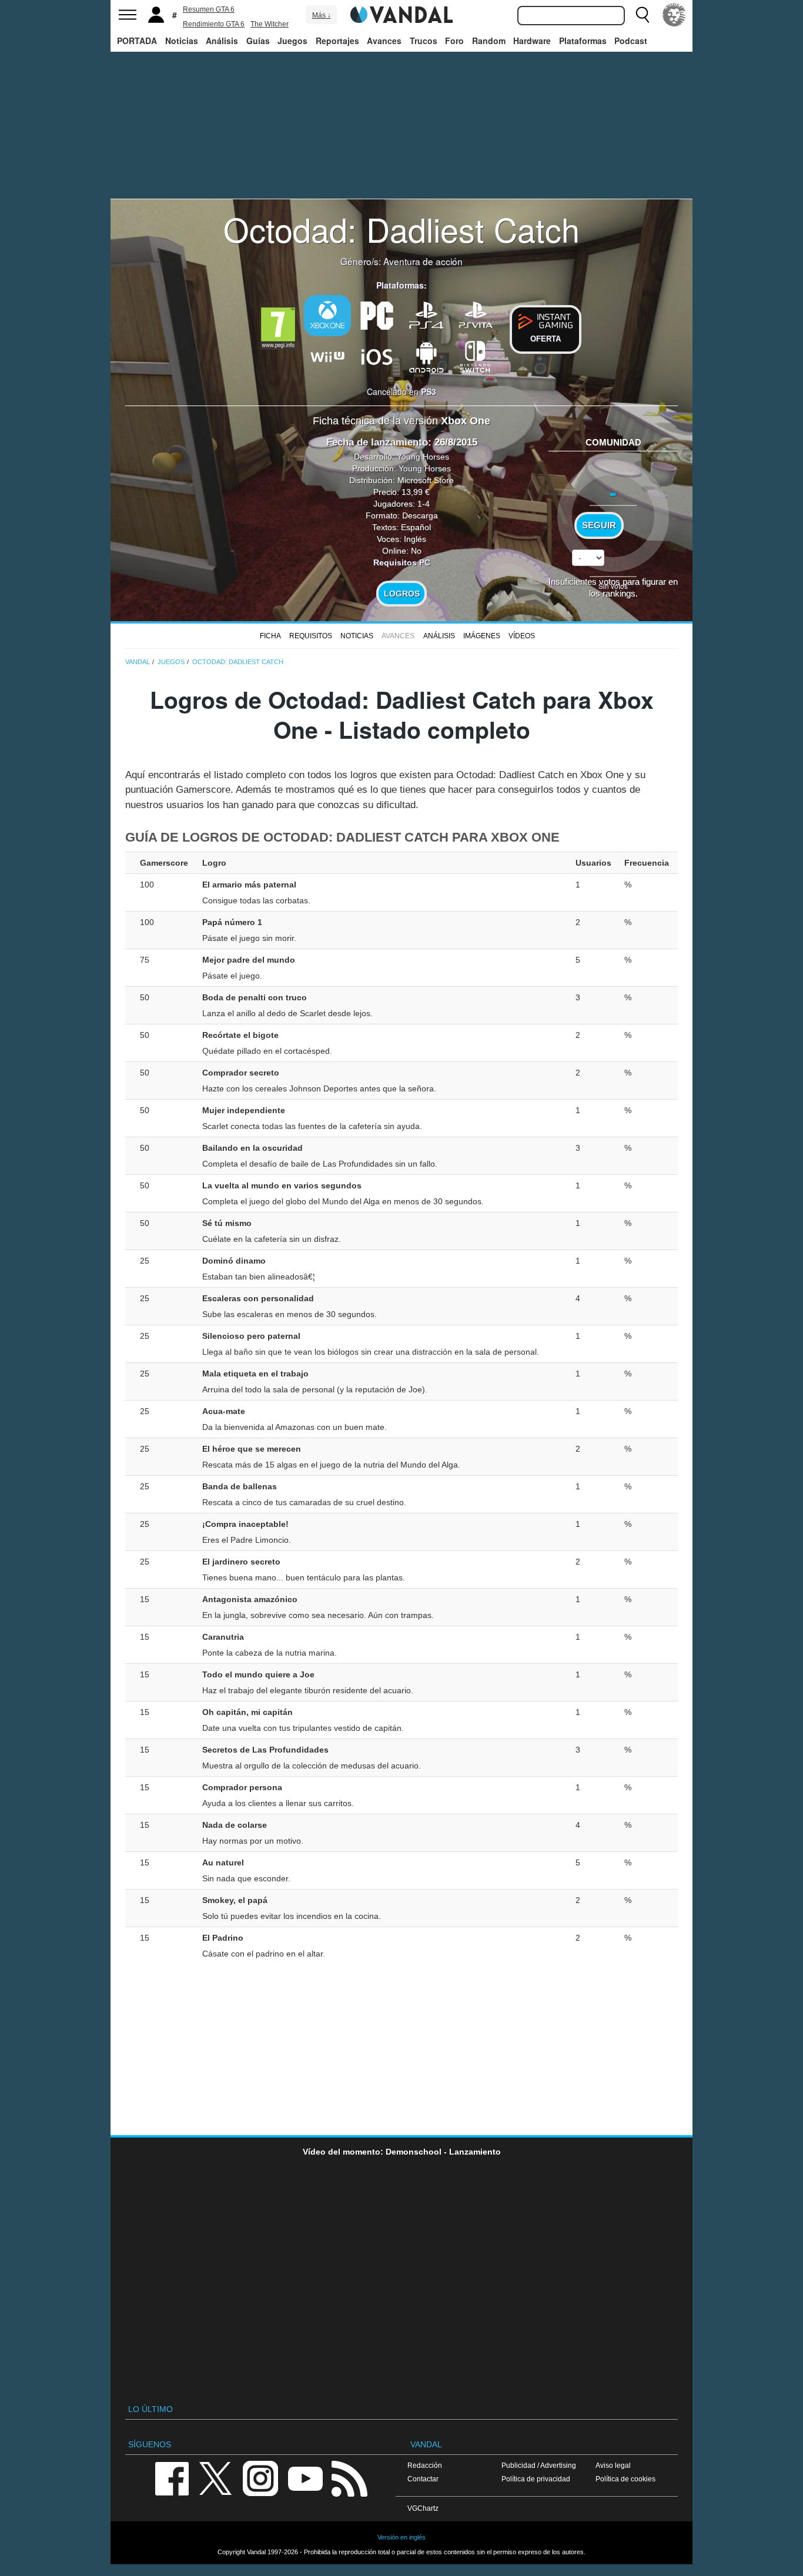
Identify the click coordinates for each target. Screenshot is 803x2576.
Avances (384, 41)
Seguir (599, 525)
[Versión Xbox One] (327, 316)
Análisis (222, 41)
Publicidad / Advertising (539, 2465)
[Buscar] (643, 15)
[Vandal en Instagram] (260, 2478)
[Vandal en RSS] (349, 2478)
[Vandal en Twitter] (216, 2478)
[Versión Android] (426, 356)
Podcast (631, 41)
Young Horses (423, 457)
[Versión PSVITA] (476, 314)
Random (489, 41)
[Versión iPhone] (377, 356)
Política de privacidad (536, 2479)
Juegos (292, 41)
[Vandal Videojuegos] (401, 14)
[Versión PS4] (426, 314)
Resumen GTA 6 (209, 9)
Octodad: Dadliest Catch (401, 229)
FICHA (270, 636)
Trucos (424, 41)
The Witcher (270, 24)
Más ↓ (322, 15)
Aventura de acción (423, 261)
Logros (402, 594)
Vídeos (522, 636)
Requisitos (311, 636)
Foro (454, 41)
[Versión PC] (377, 314)
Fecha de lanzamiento (377, 442)
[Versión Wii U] (327, 356)
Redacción (425, 2465)
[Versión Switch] (476, 356)
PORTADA (137, 41)
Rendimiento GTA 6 (214, 24)
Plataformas (583, 41)
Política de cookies (625, 2479)
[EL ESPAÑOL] (674, 15)
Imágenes (482, 636)
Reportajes (337, 41)
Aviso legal (613, 2465)
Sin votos (613, 586)
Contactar (423, 2479)
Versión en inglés (401, 2537)
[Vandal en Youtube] (305, 2478)
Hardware (532, 41)
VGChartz (423, 2508)
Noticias (182, 41)
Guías (258, 41)
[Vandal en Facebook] (172, 2478)
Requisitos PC (402, 562)
